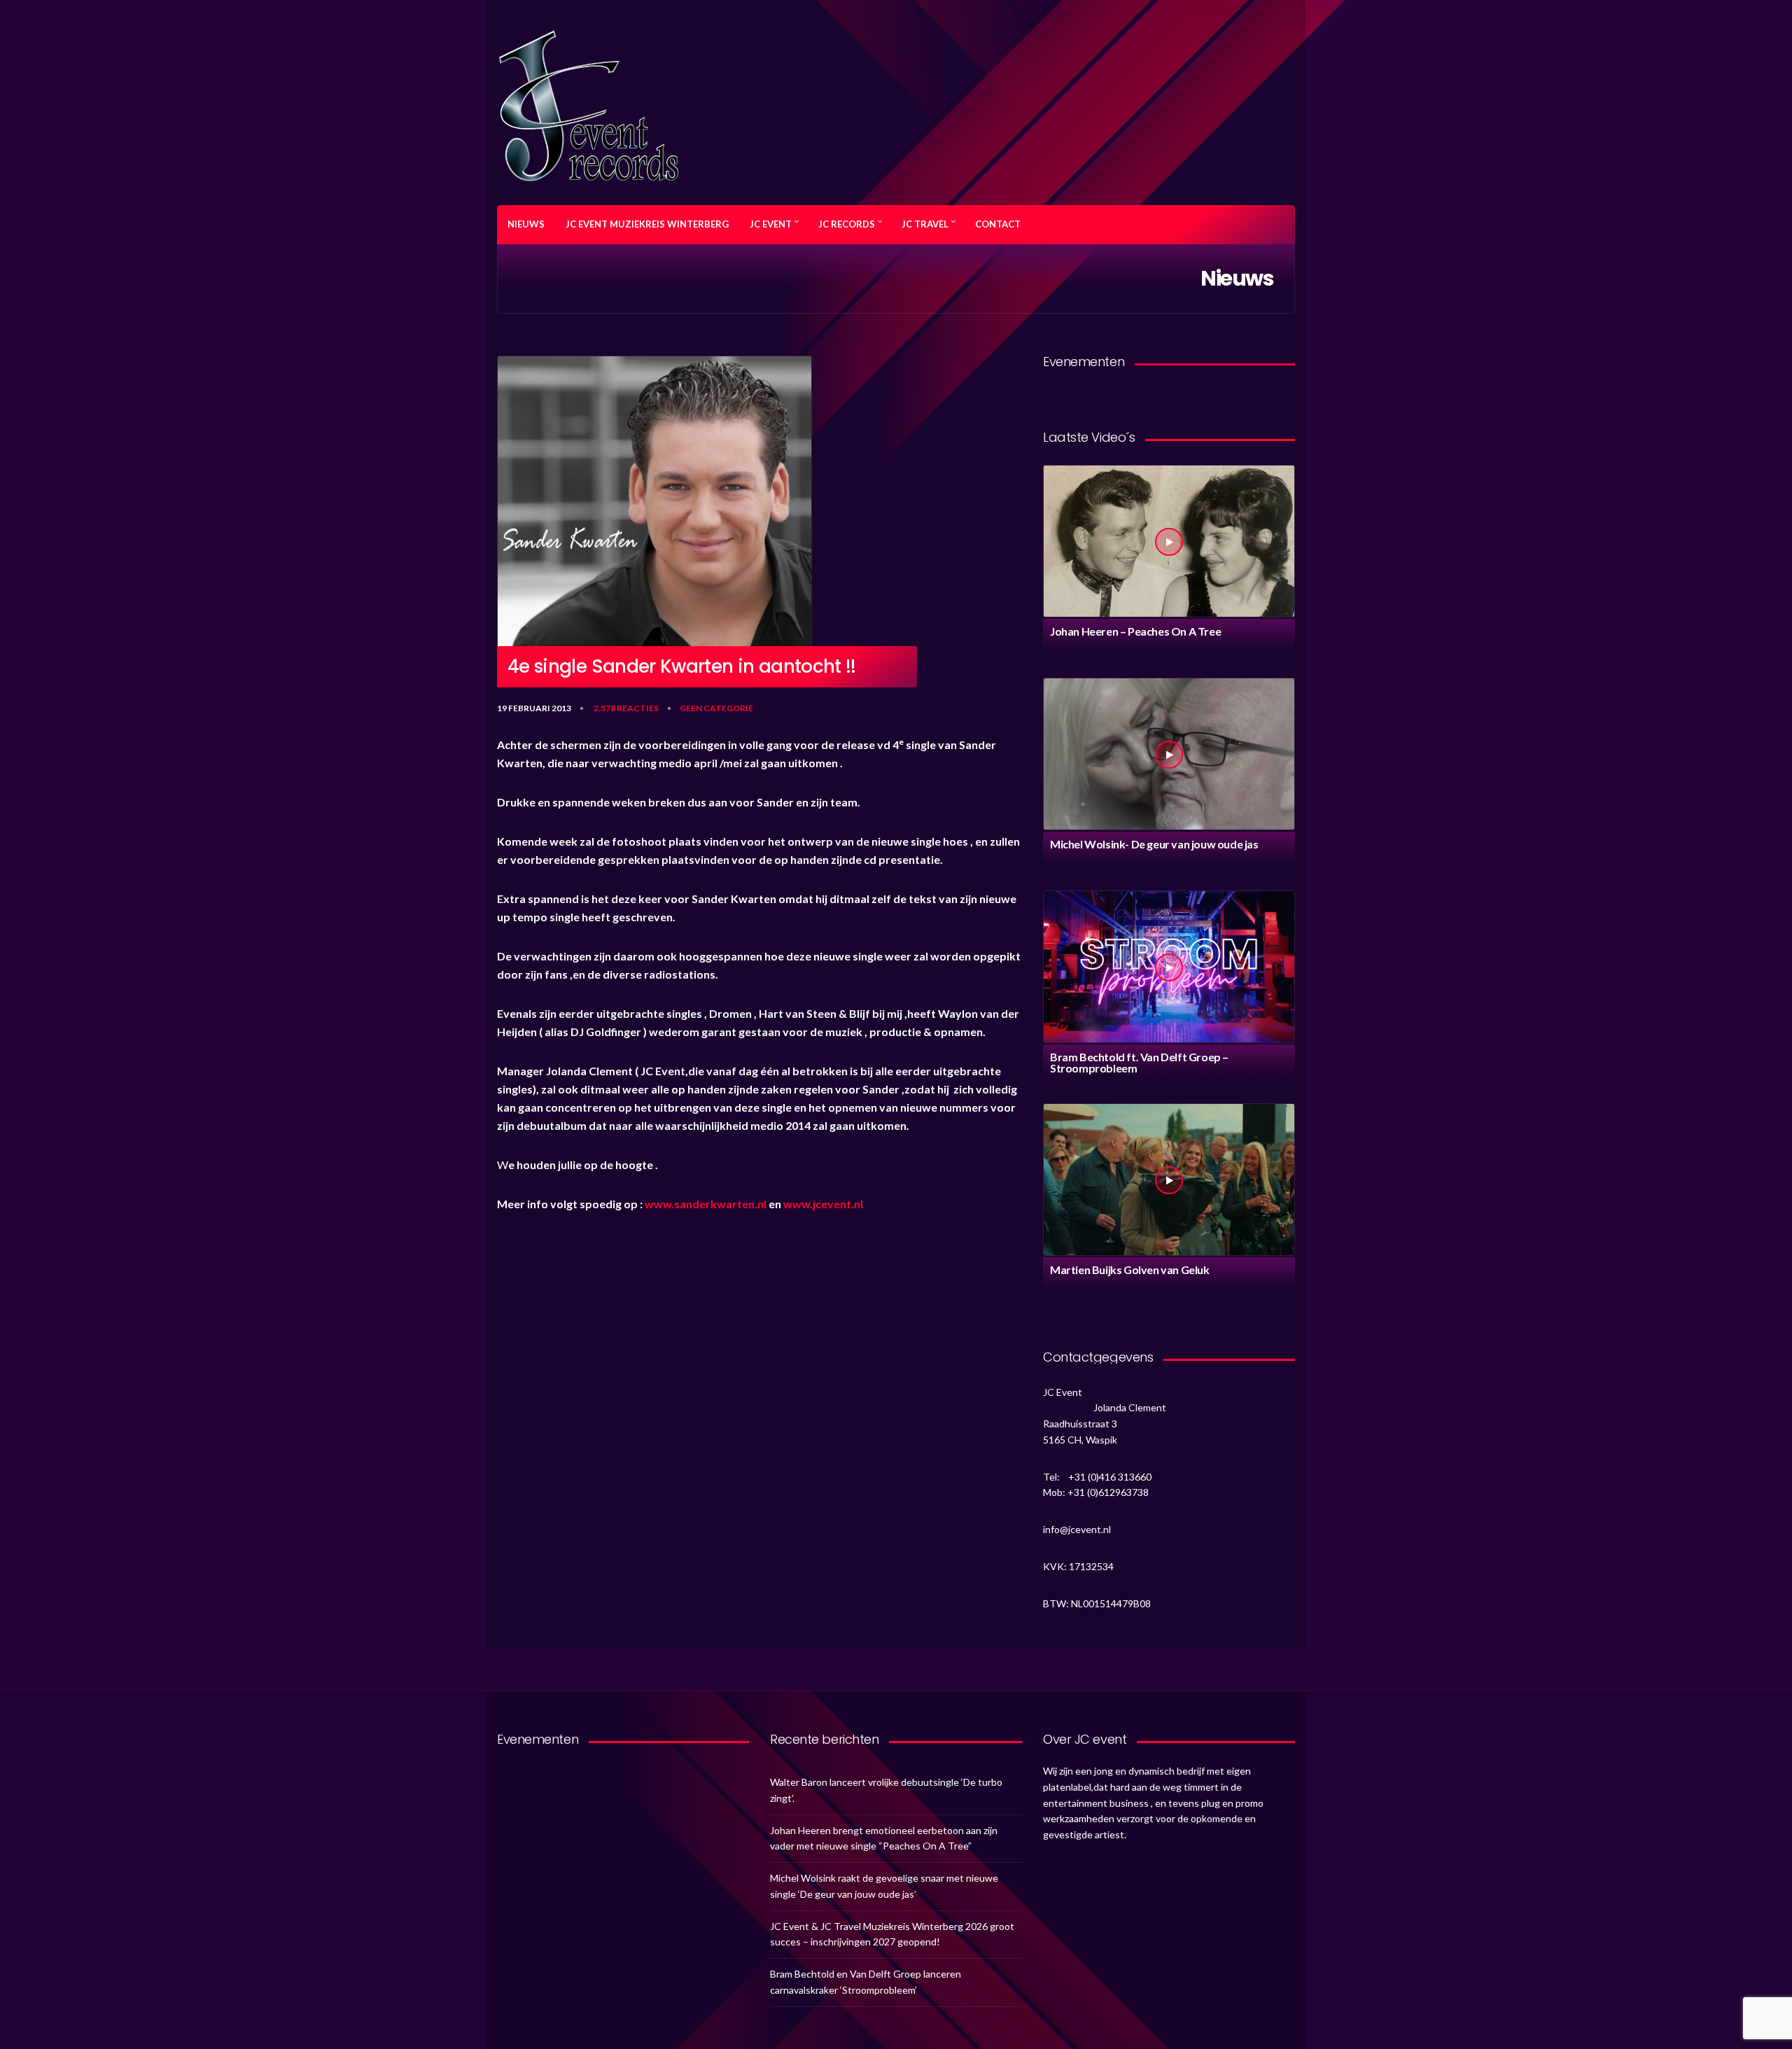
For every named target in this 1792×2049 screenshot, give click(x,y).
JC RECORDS (847, 224)
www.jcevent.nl (823, 1204)
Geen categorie (716, 708)
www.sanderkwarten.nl (706, 1204)
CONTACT (998, 224)
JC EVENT (771, 224)
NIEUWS (526, 224)
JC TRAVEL (925, 224)
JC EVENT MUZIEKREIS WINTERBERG (647, 224)
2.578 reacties (626, 708)
